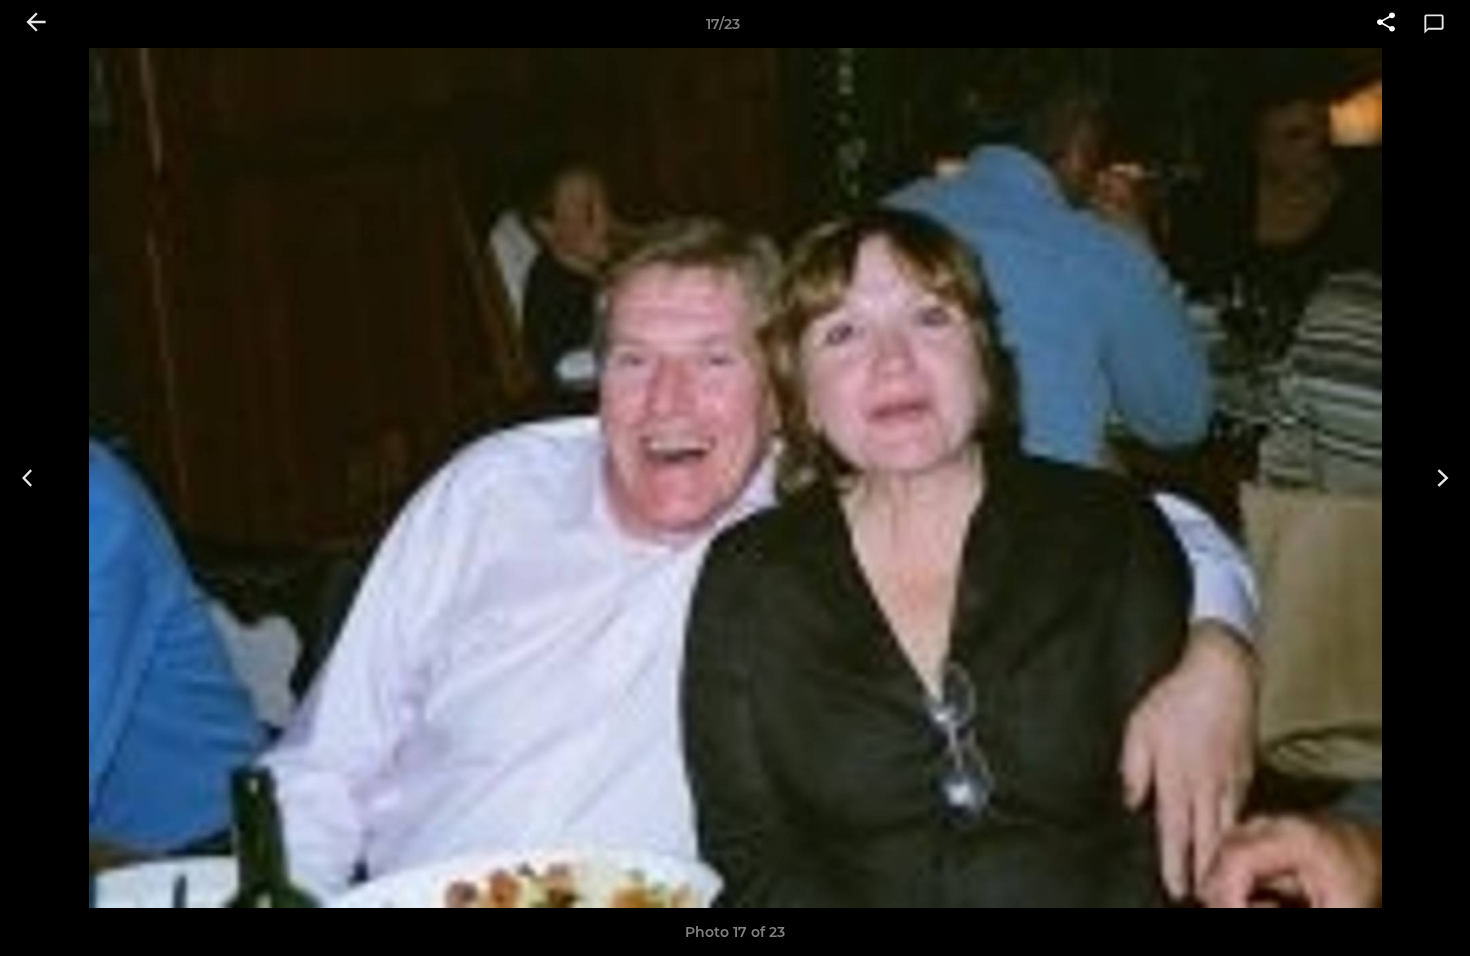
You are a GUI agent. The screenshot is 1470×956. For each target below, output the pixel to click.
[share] (1386, 24)
